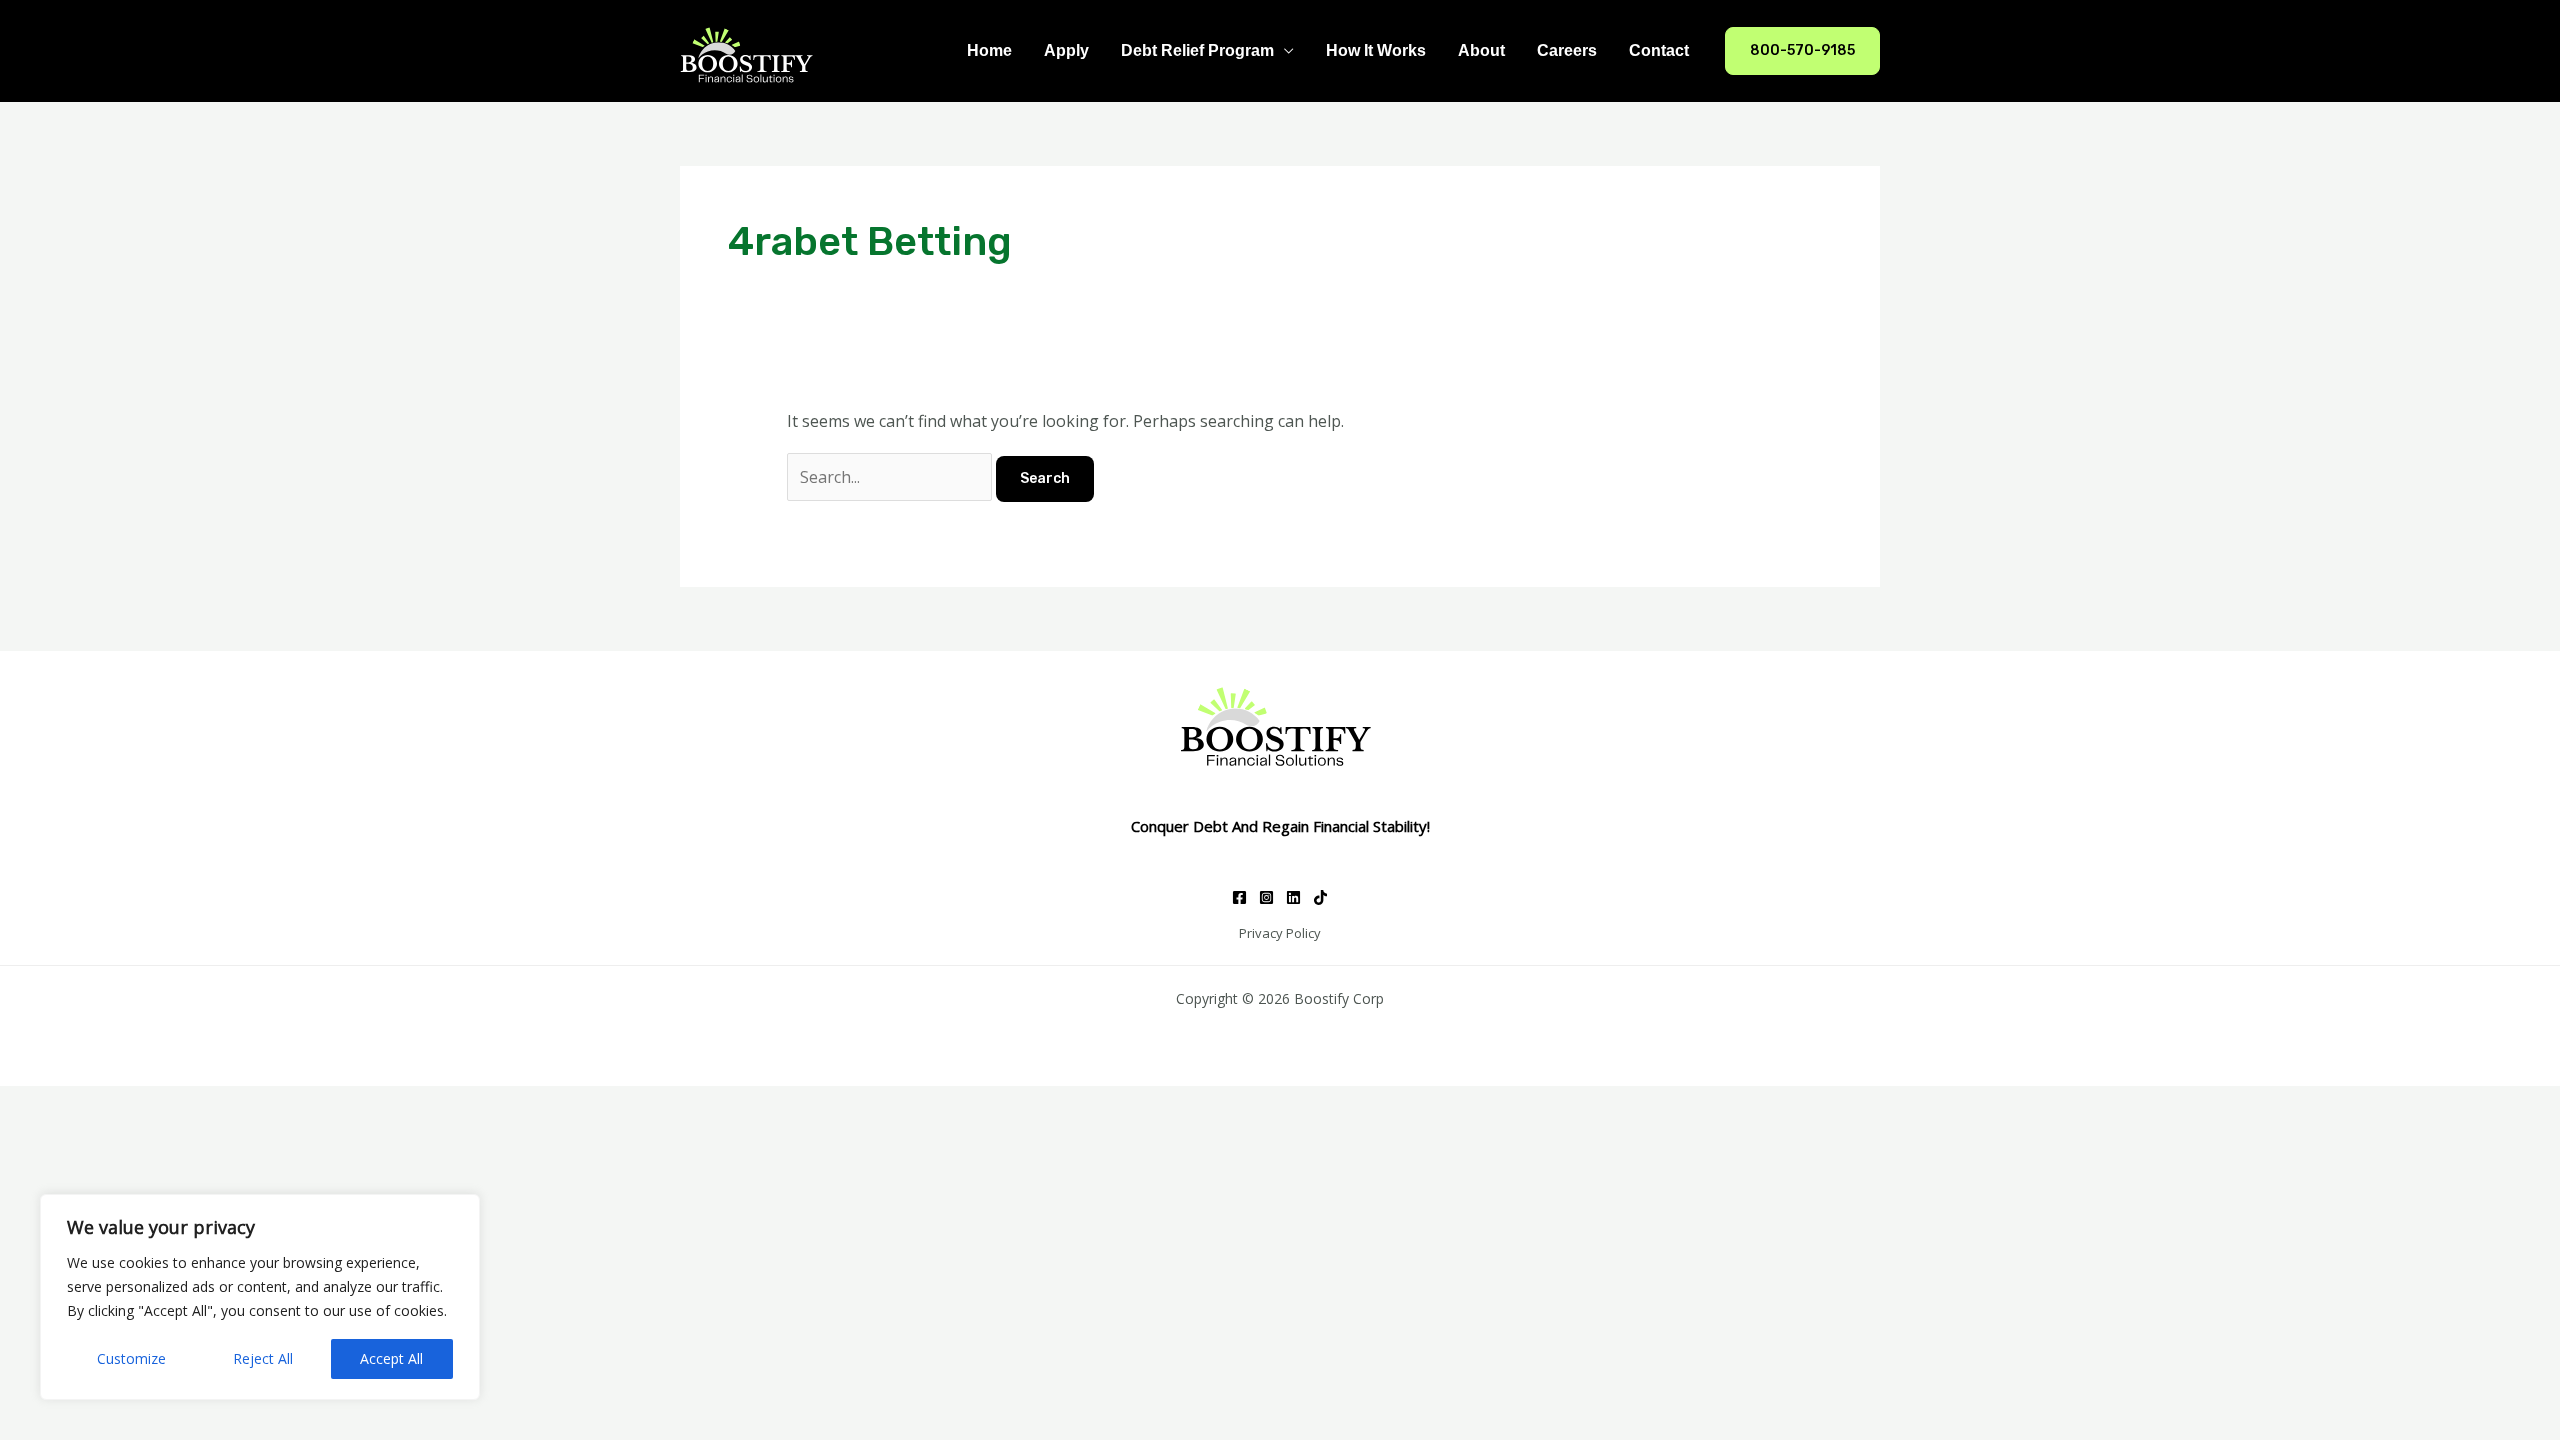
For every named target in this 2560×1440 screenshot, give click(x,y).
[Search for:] (891, 477)
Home (989, 50)
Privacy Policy (1280, 933)
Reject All (263, 1358)
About (1481, 50)
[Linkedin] (1293, 897)
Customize (131, 1358)
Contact (1659, 50)
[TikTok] (1320, 897)
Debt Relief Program (1197, 50)
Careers (1567, 50)
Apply (1066, 50)
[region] (260, 1297)
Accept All (391, 1358)
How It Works (1376, 50)
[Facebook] (1239, 897)
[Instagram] (1266, 897)
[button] (1802, 51)
